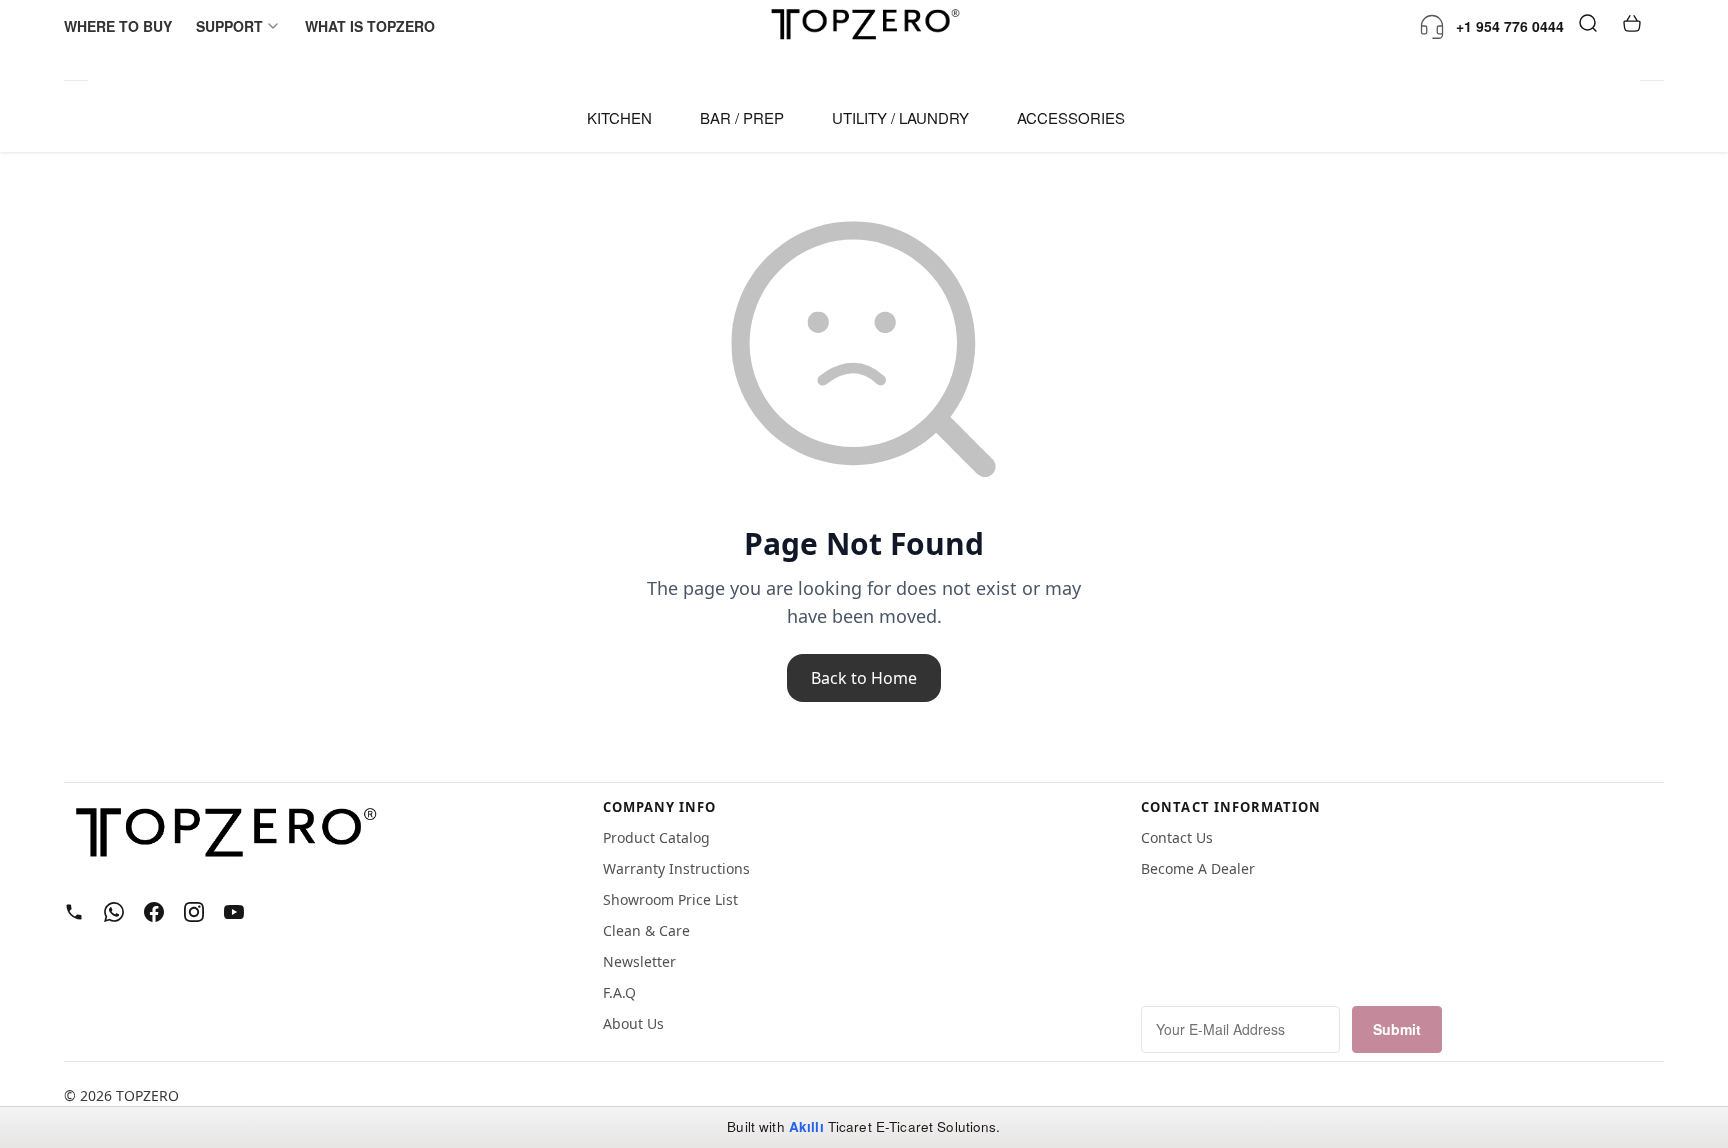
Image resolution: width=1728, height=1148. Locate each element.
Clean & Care (646, 930)
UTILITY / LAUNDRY (900, 117)
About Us (633, 1023)
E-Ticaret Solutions (936, 1126)
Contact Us (1177, 837)
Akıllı (806, 1126)
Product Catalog (656, 837)
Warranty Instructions (676, 868)
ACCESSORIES (1071, 117)
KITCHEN (619, 117)
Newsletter (639, 961)
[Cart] (1632, 26)
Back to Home (864, 678)
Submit (1397, 1029)
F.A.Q (619, 992)
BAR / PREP (742, 117)
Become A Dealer (1198, 868)
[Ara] (1588, 26)
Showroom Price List (670, 899)
